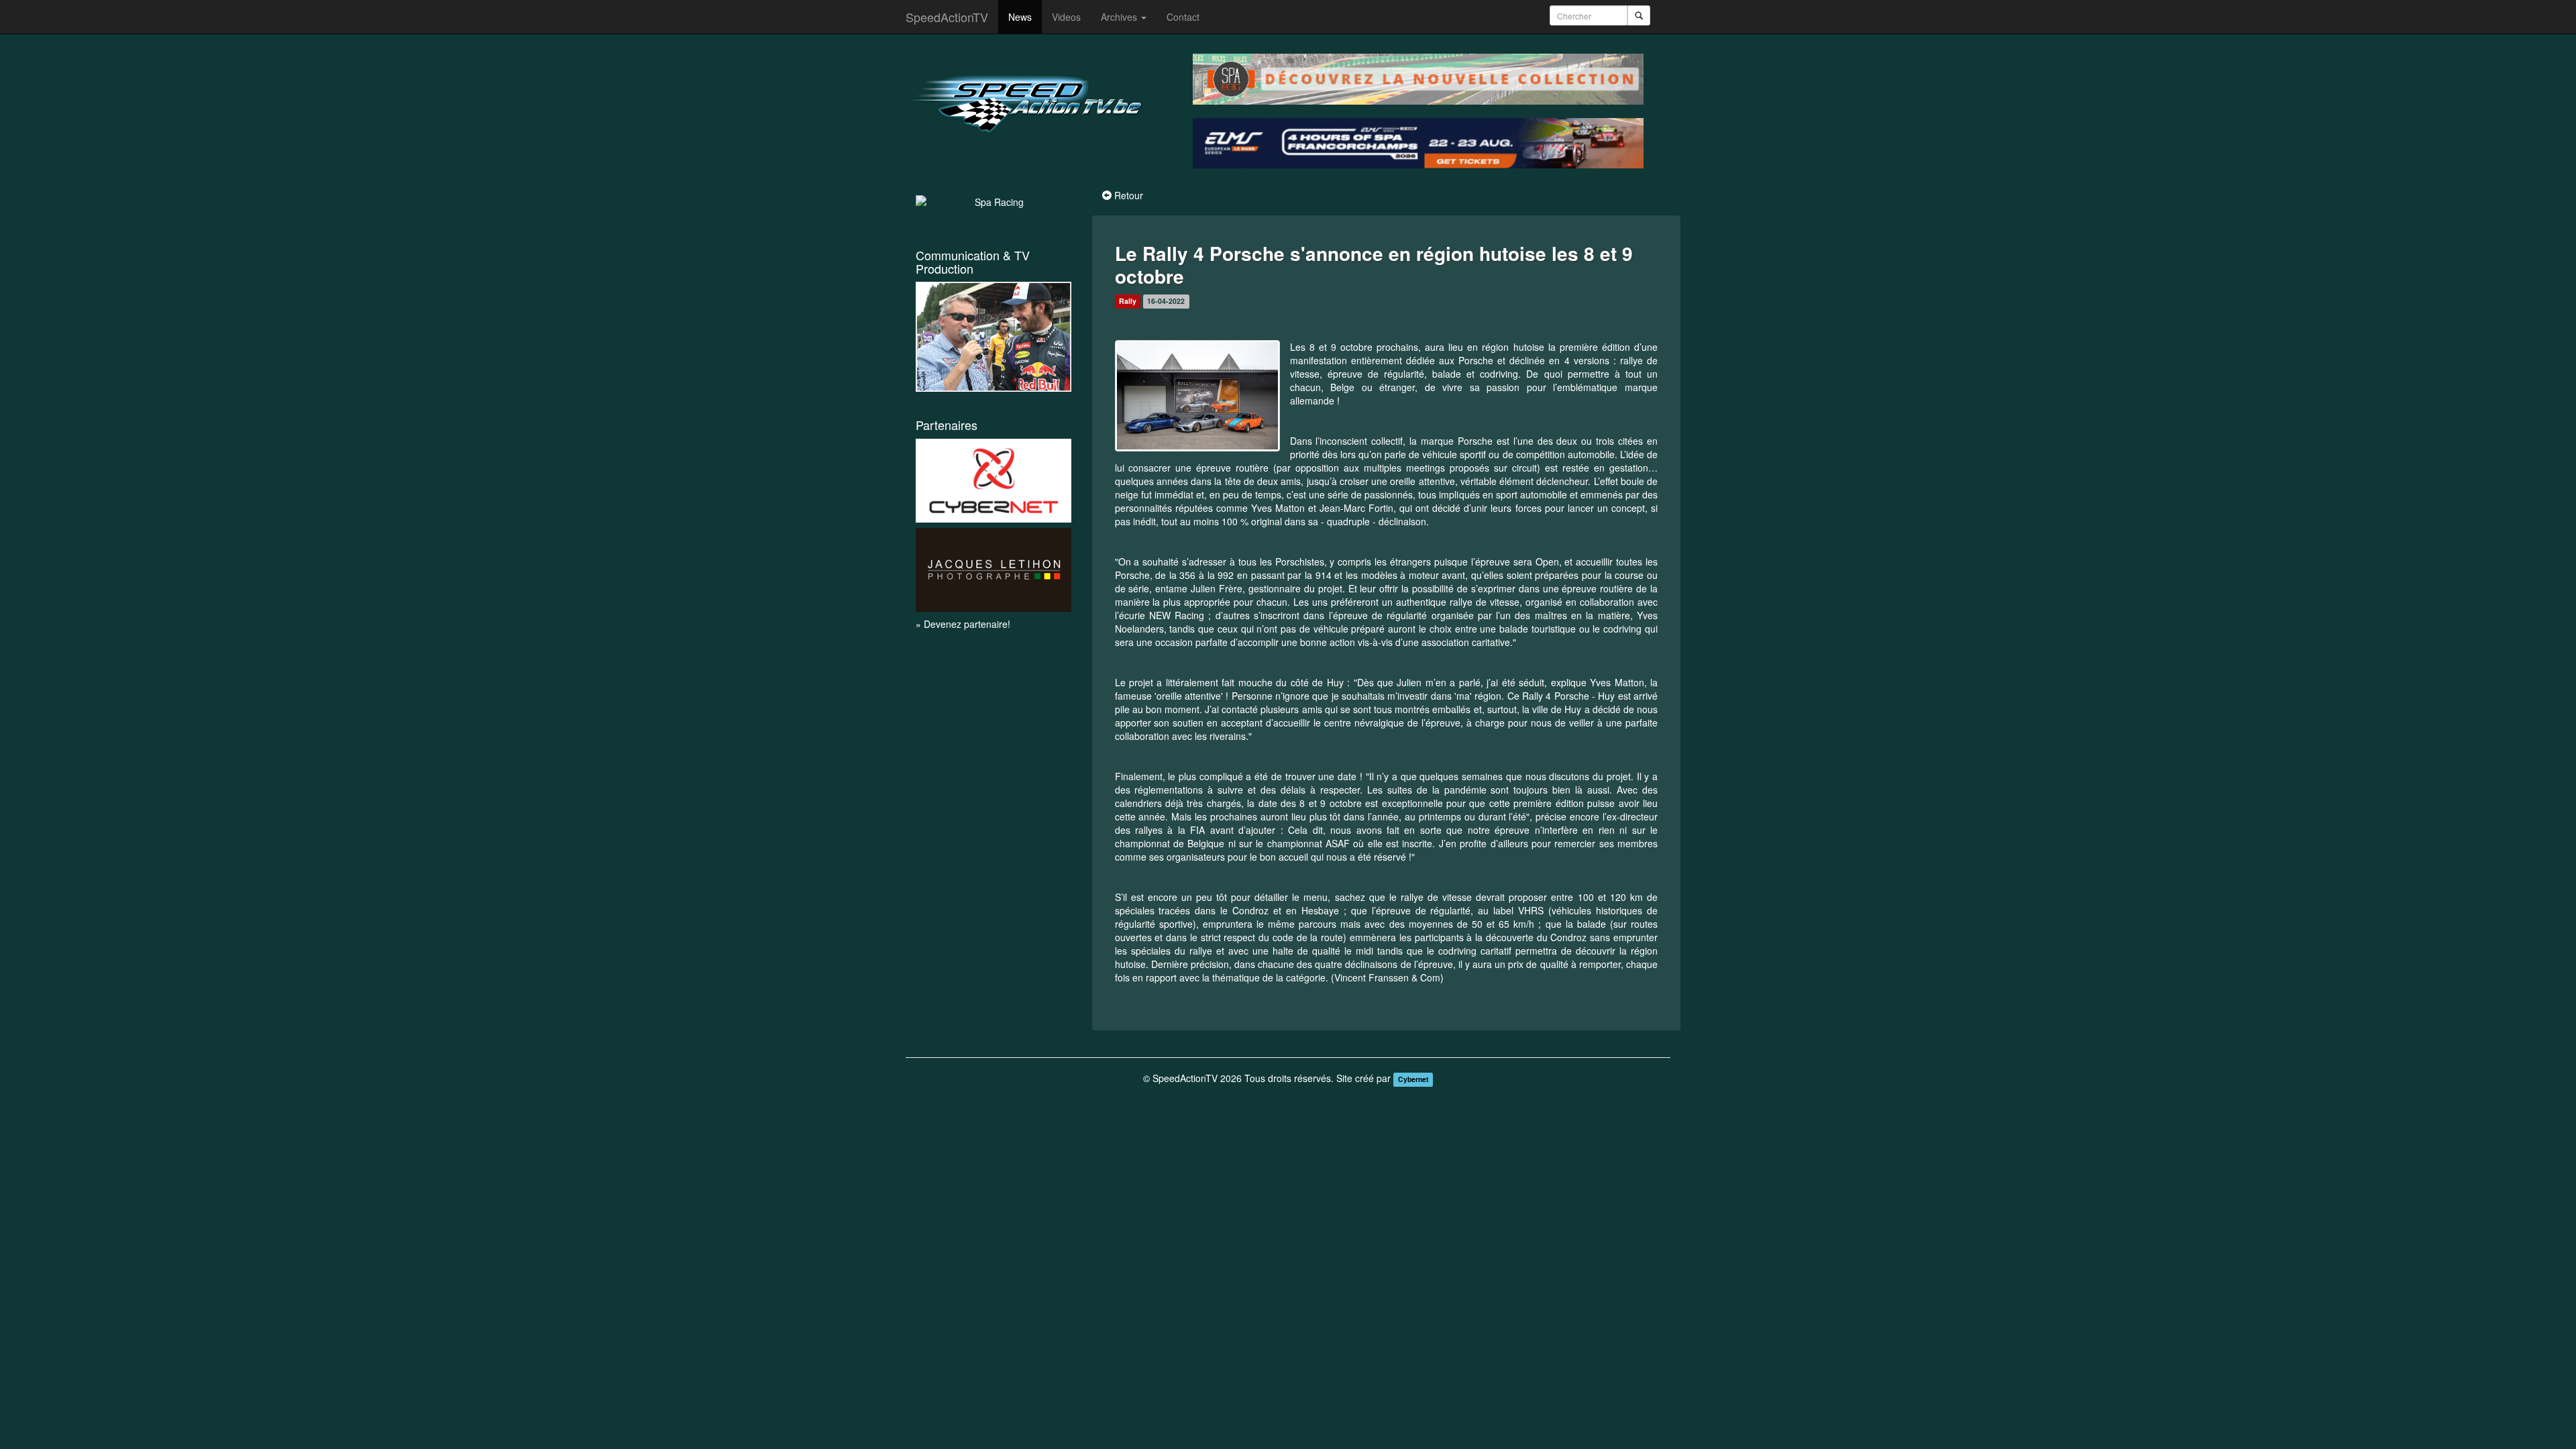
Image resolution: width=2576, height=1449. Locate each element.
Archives (1120, 17)
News (1020, 17)
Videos (1066, 17)
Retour (1129, 195)
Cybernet (1413, 1079)
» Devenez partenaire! (963, 624)
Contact (1183, 17)
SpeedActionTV (947, 17)
